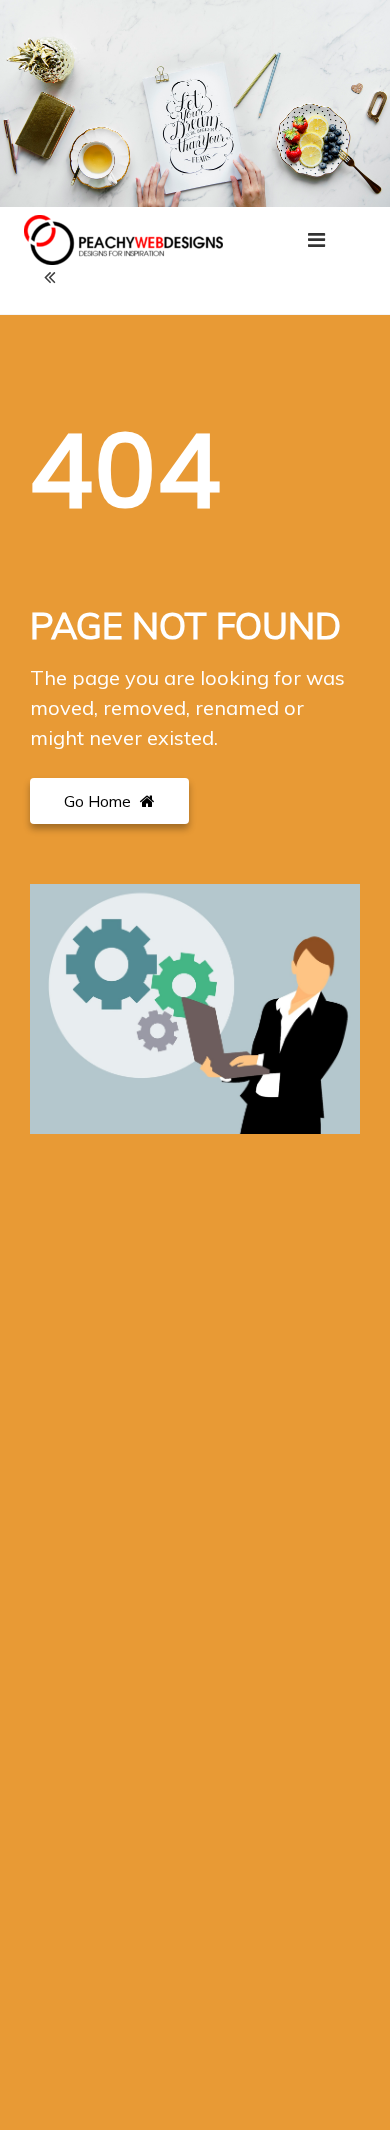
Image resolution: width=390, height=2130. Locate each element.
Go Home (99, 801)
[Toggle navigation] (316, 240)
